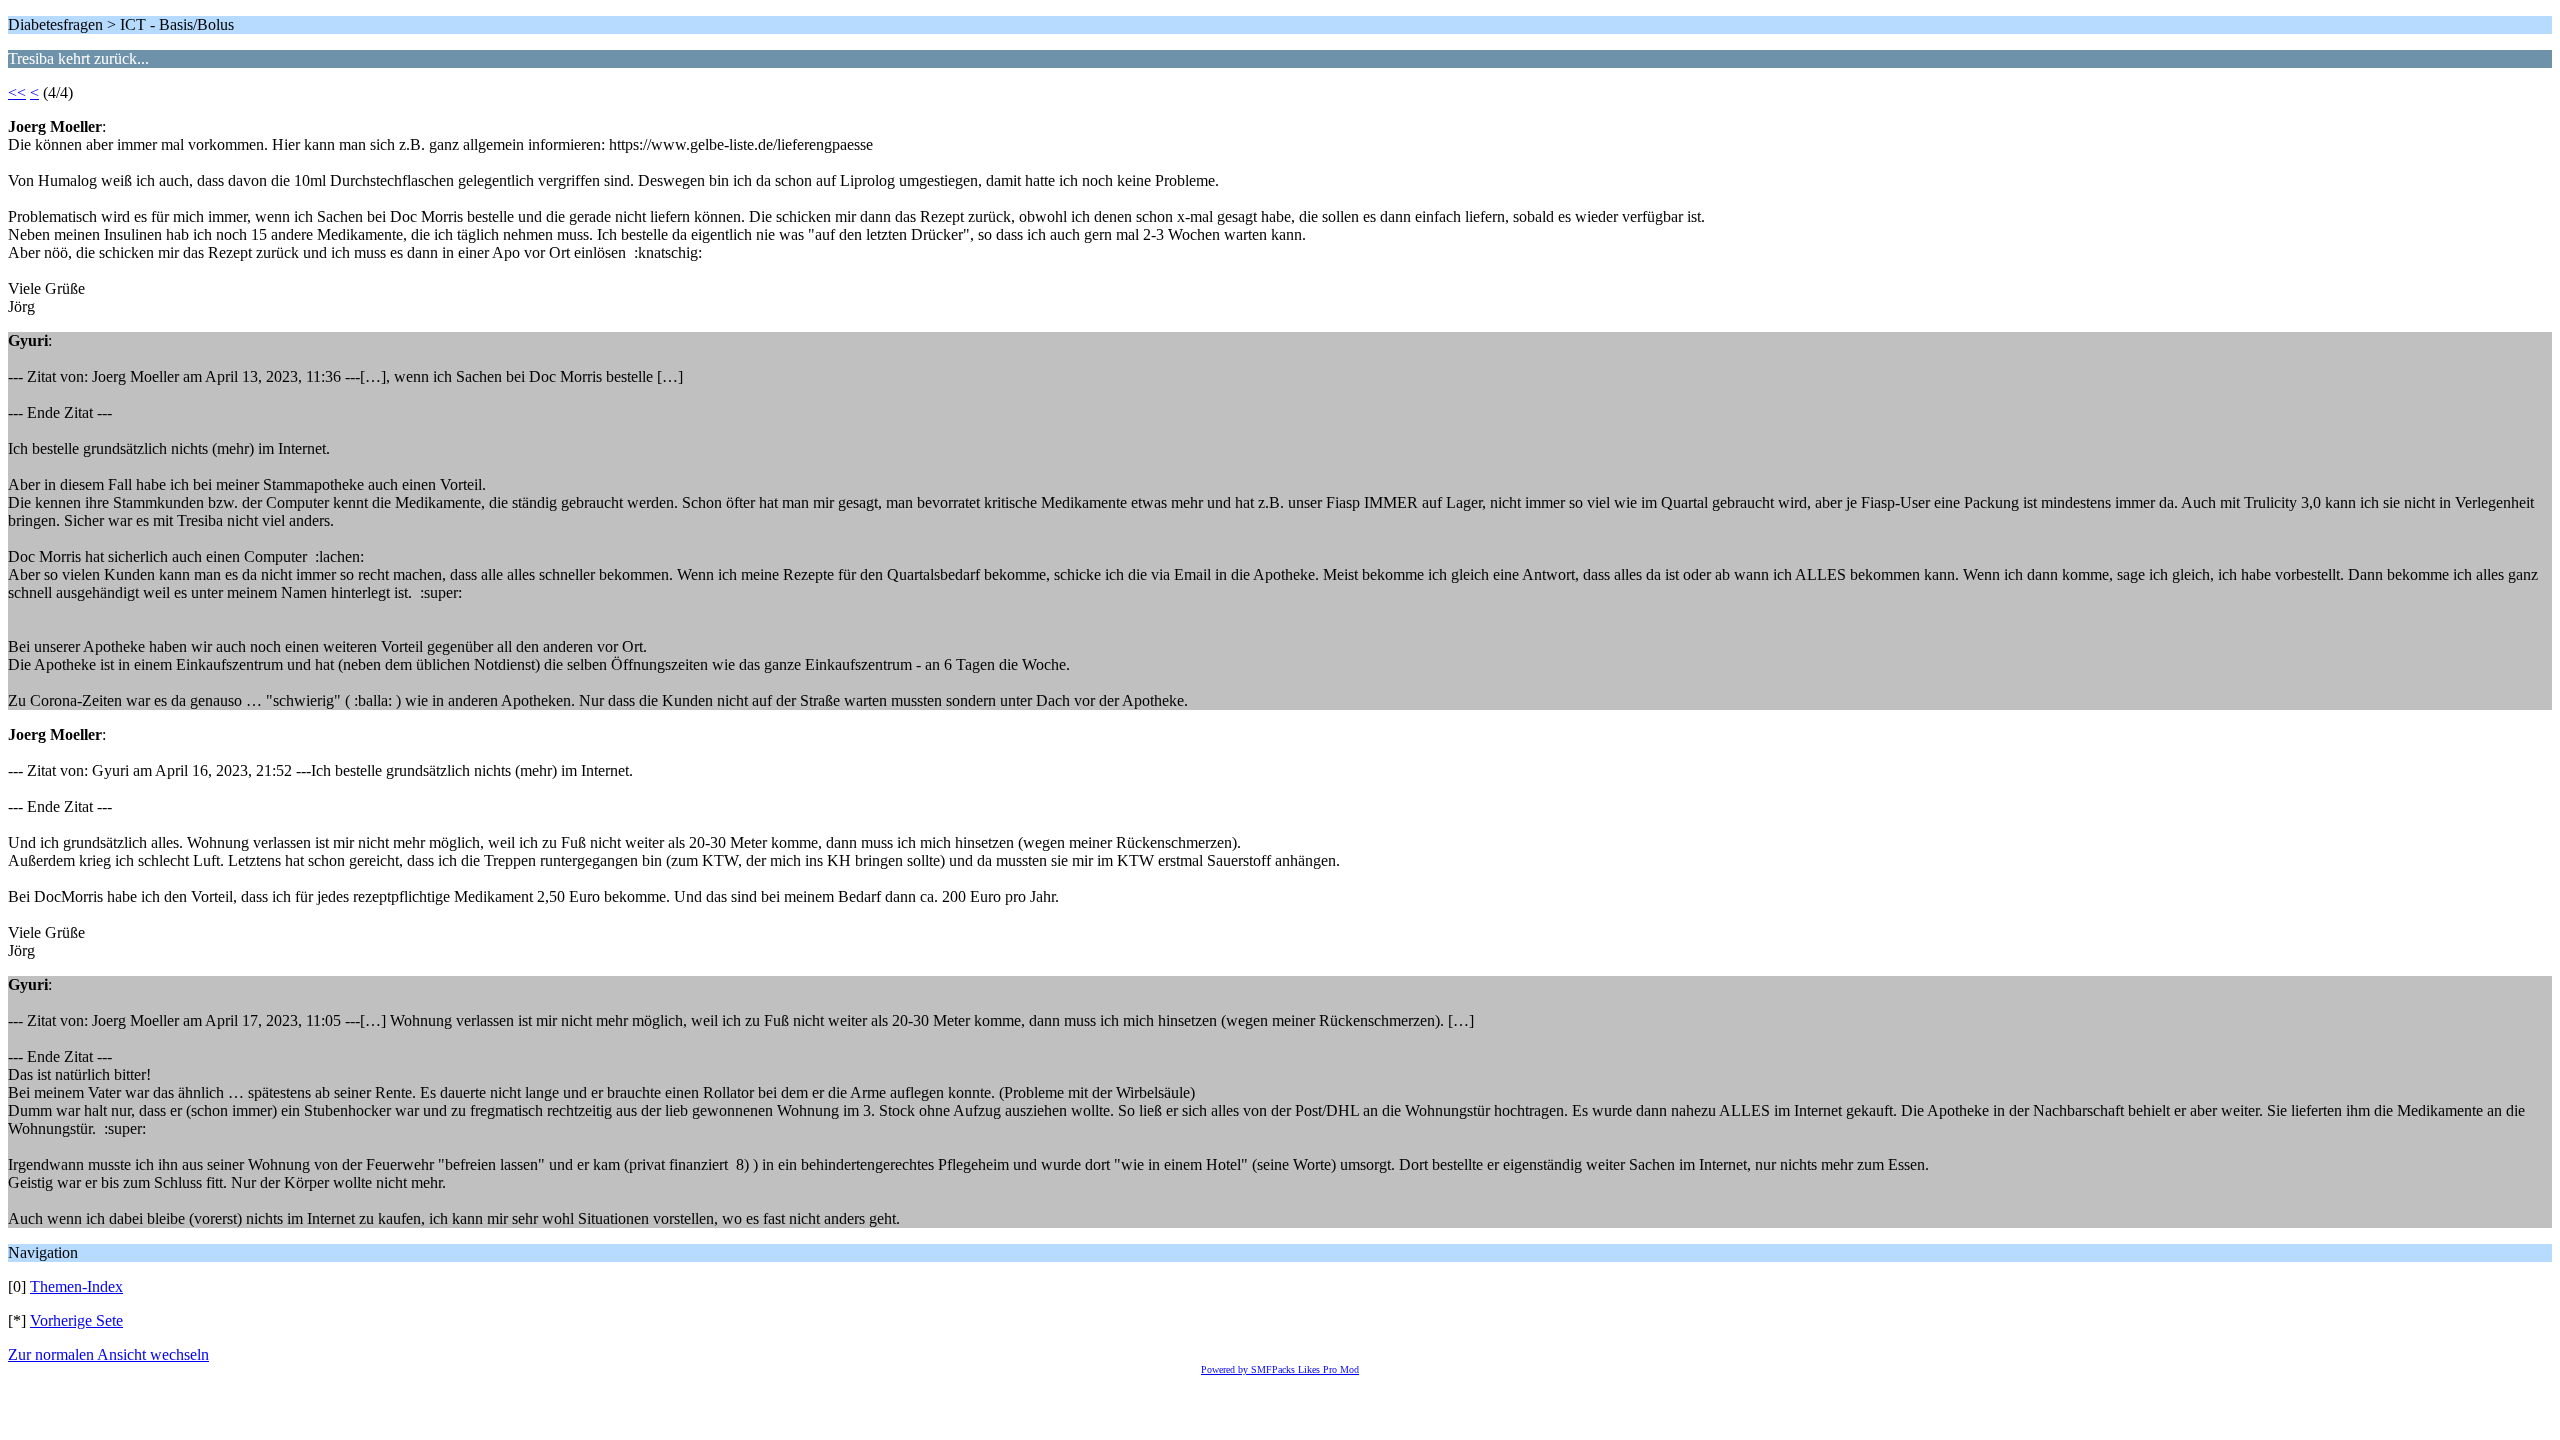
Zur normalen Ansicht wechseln (108, 1354)
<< (17, 92)
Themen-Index (76, 1286)
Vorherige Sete (76, 1320)
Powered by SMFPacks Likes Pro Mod (1280, 1369)
